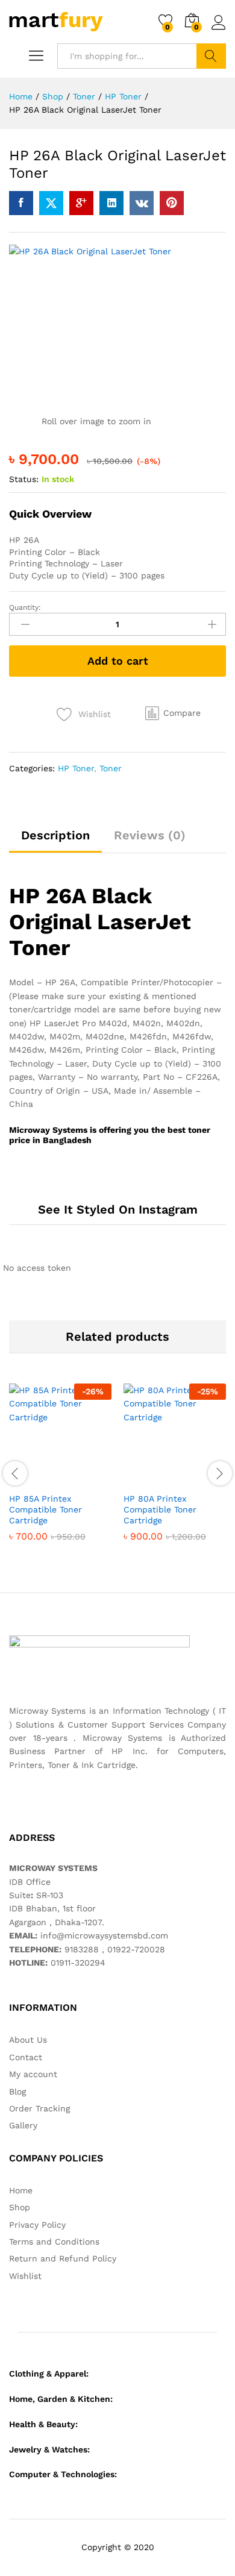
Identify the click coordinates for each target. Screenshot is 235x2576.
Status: (24, 479)
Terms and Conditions (54, 2242)
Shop (20, 2207)
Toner (111, 768)
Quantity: (25, 607)
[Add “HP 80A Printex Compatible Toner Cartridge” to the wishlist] (201, 1479)
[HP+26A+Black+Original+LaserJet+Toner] (51, 203)
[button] (173, 713)
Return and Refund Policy (63, 2258)
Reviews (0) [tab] (150, 835)
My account (33, 2074)
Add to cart (118, 661)
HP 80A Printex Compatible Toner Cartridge (160, 1509)
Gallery (23, 2125)
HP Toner (76, 768)
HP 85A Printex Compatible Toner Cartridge (45, 1509)
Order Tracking (39, 2108)
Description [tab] (55, 835)
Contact (26, 2057)
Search (211, 56)
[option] (60, 1472)
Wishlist (25, 2276)
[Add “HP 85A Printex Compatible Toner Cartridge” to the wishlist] (86, 1479)
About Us (28, 2040)
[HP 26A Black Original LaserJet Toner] (21, 203)
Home (21, 2190)
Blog (17, 2092)
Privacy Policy (37, 2225)
